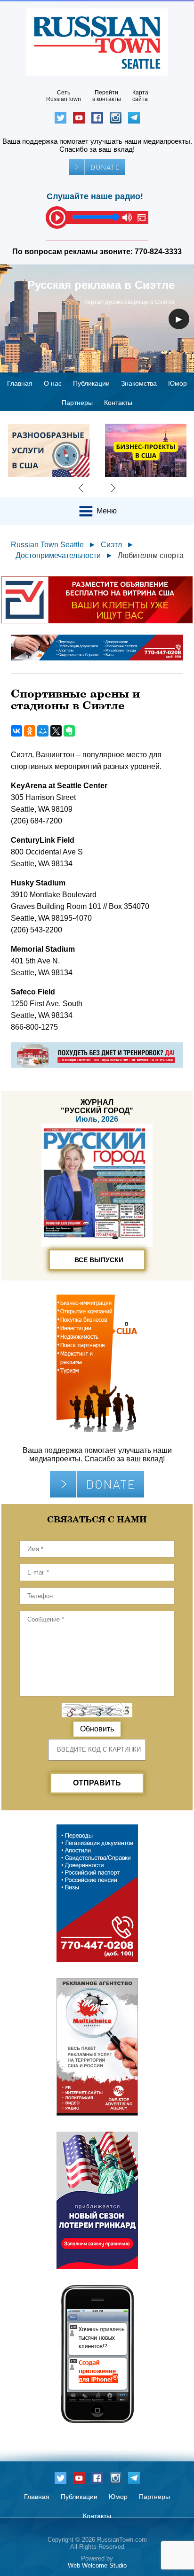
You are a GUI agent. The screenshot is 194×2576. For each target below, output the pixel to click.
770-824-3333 (158, 252)
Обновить (97, 1729)
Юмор (178, 383)
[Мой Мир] (43, 731)
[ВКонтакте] (16, 731)
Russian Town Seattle (47, 545)
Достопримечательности (58, 555)
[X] (56, 731)
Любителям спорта (151, 555)
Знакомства (139, 383)
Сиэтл (111, 545)
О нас (53, 383)
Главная (20, 383)
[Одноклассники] (30, 731)
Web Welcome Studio (97, 2565)
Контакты (118, 403)
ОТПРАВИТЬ (97, 1783)
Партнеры (77, 403)
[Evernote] (69, 731)
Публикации (91, 383)
